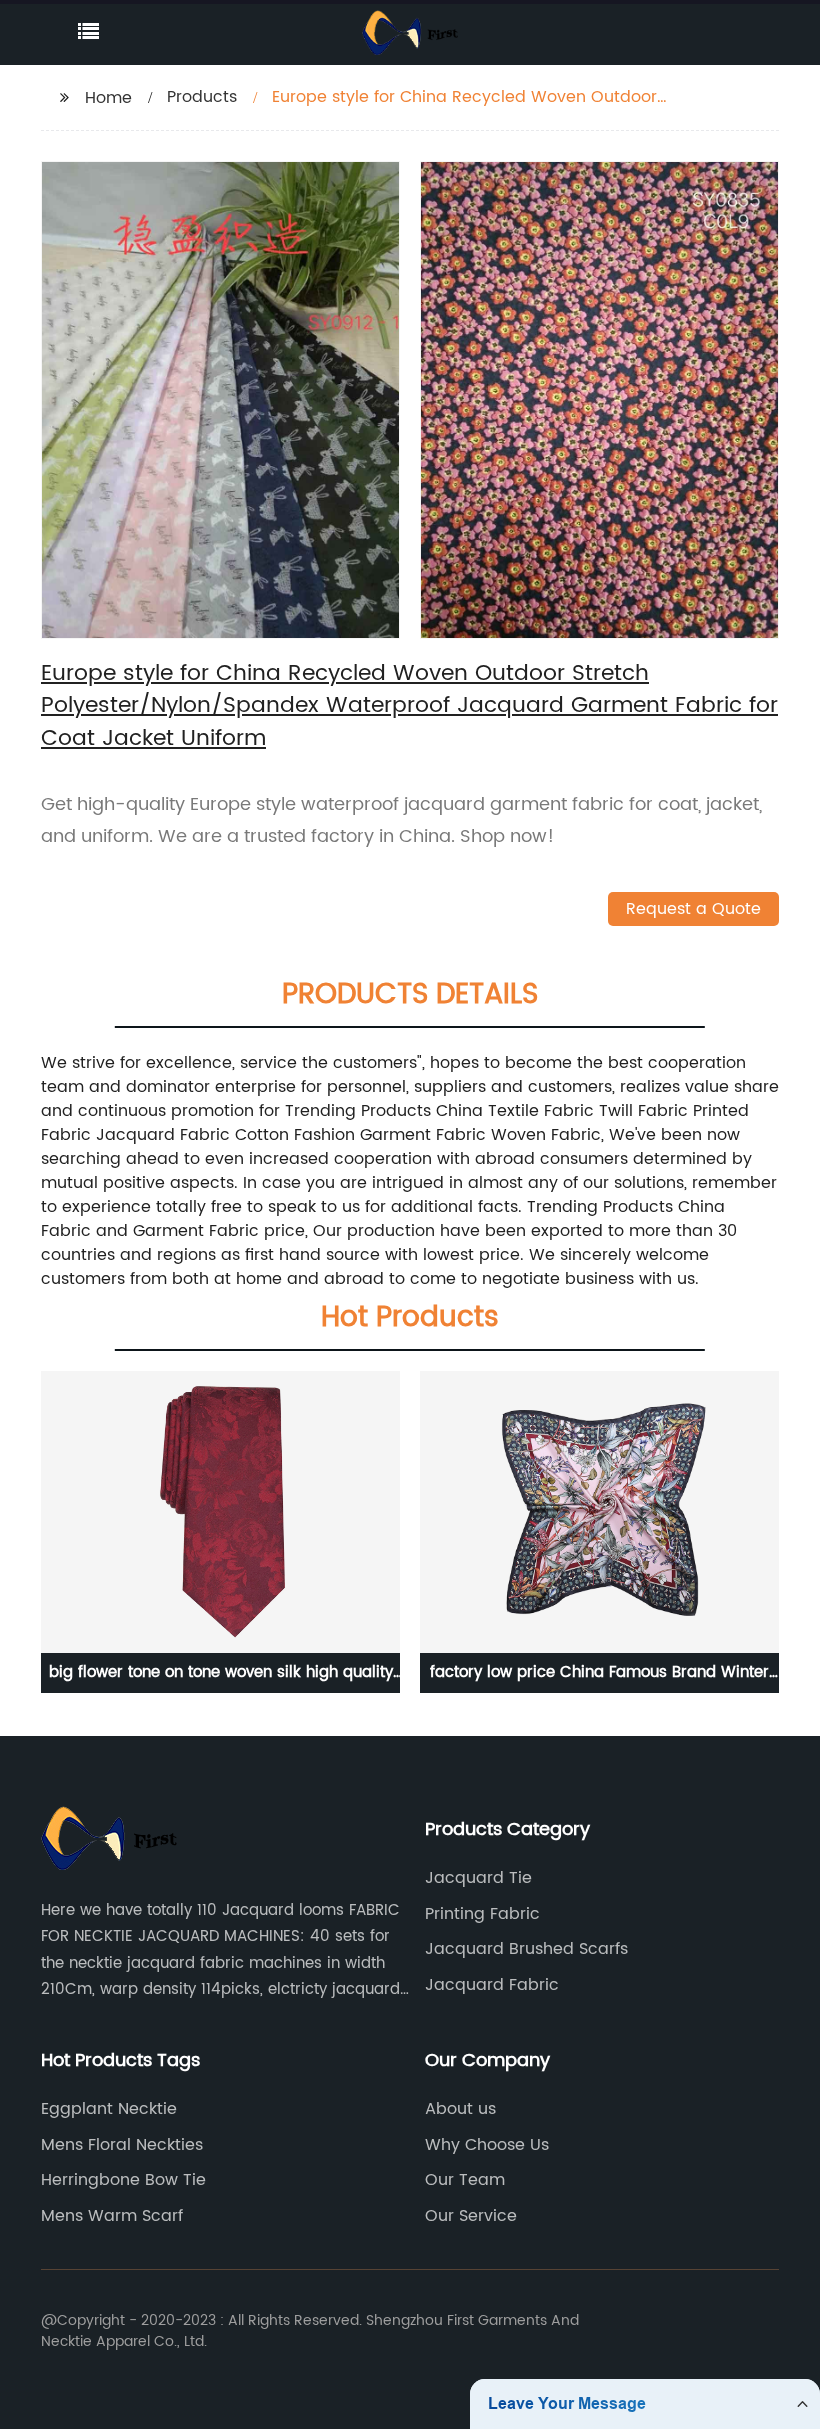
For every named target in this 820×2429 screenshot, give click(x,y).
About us (460, 2109)
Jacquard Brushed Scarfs (526, 1949)
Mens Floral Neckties (122, 2145)
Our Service (471, 2216)
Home (108, 98)
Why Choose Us (487, 2145)
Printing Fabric (482, 1914)
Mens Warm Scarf (112, 2216)
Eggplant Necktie (109, 2109)
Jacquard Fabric (492, 1985)
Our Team (465, 2180)
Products (202, 97)
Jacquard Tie (478, 1878)
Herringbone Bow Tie (123, 2180)
